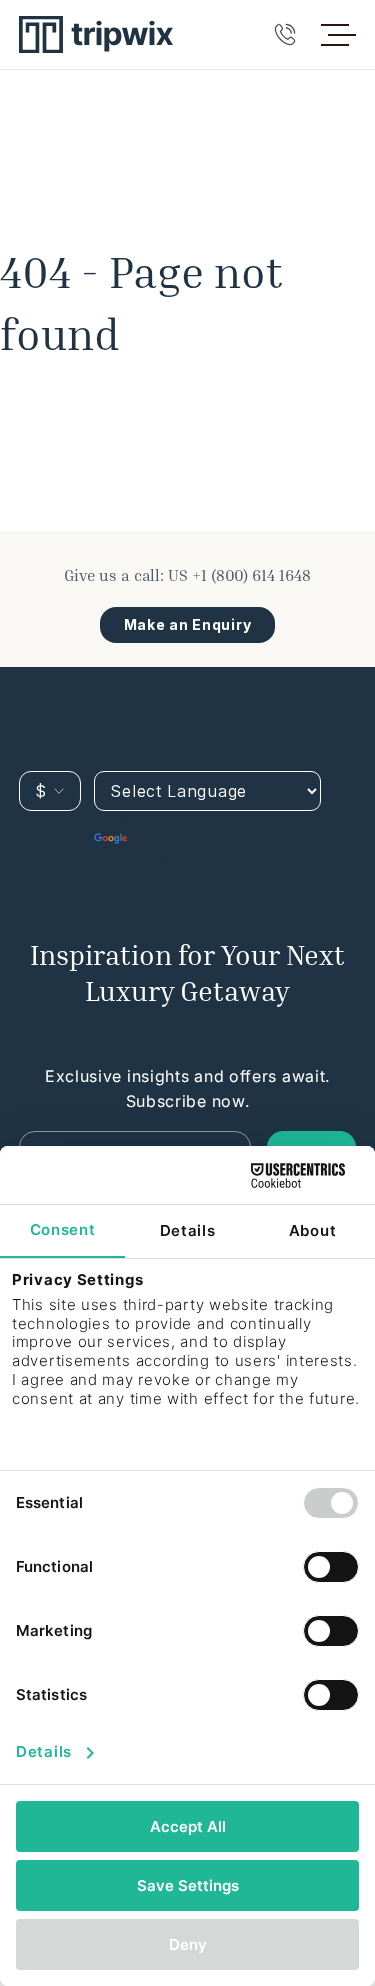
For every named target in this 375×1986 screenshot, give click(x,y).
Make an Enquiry (188, 624)
